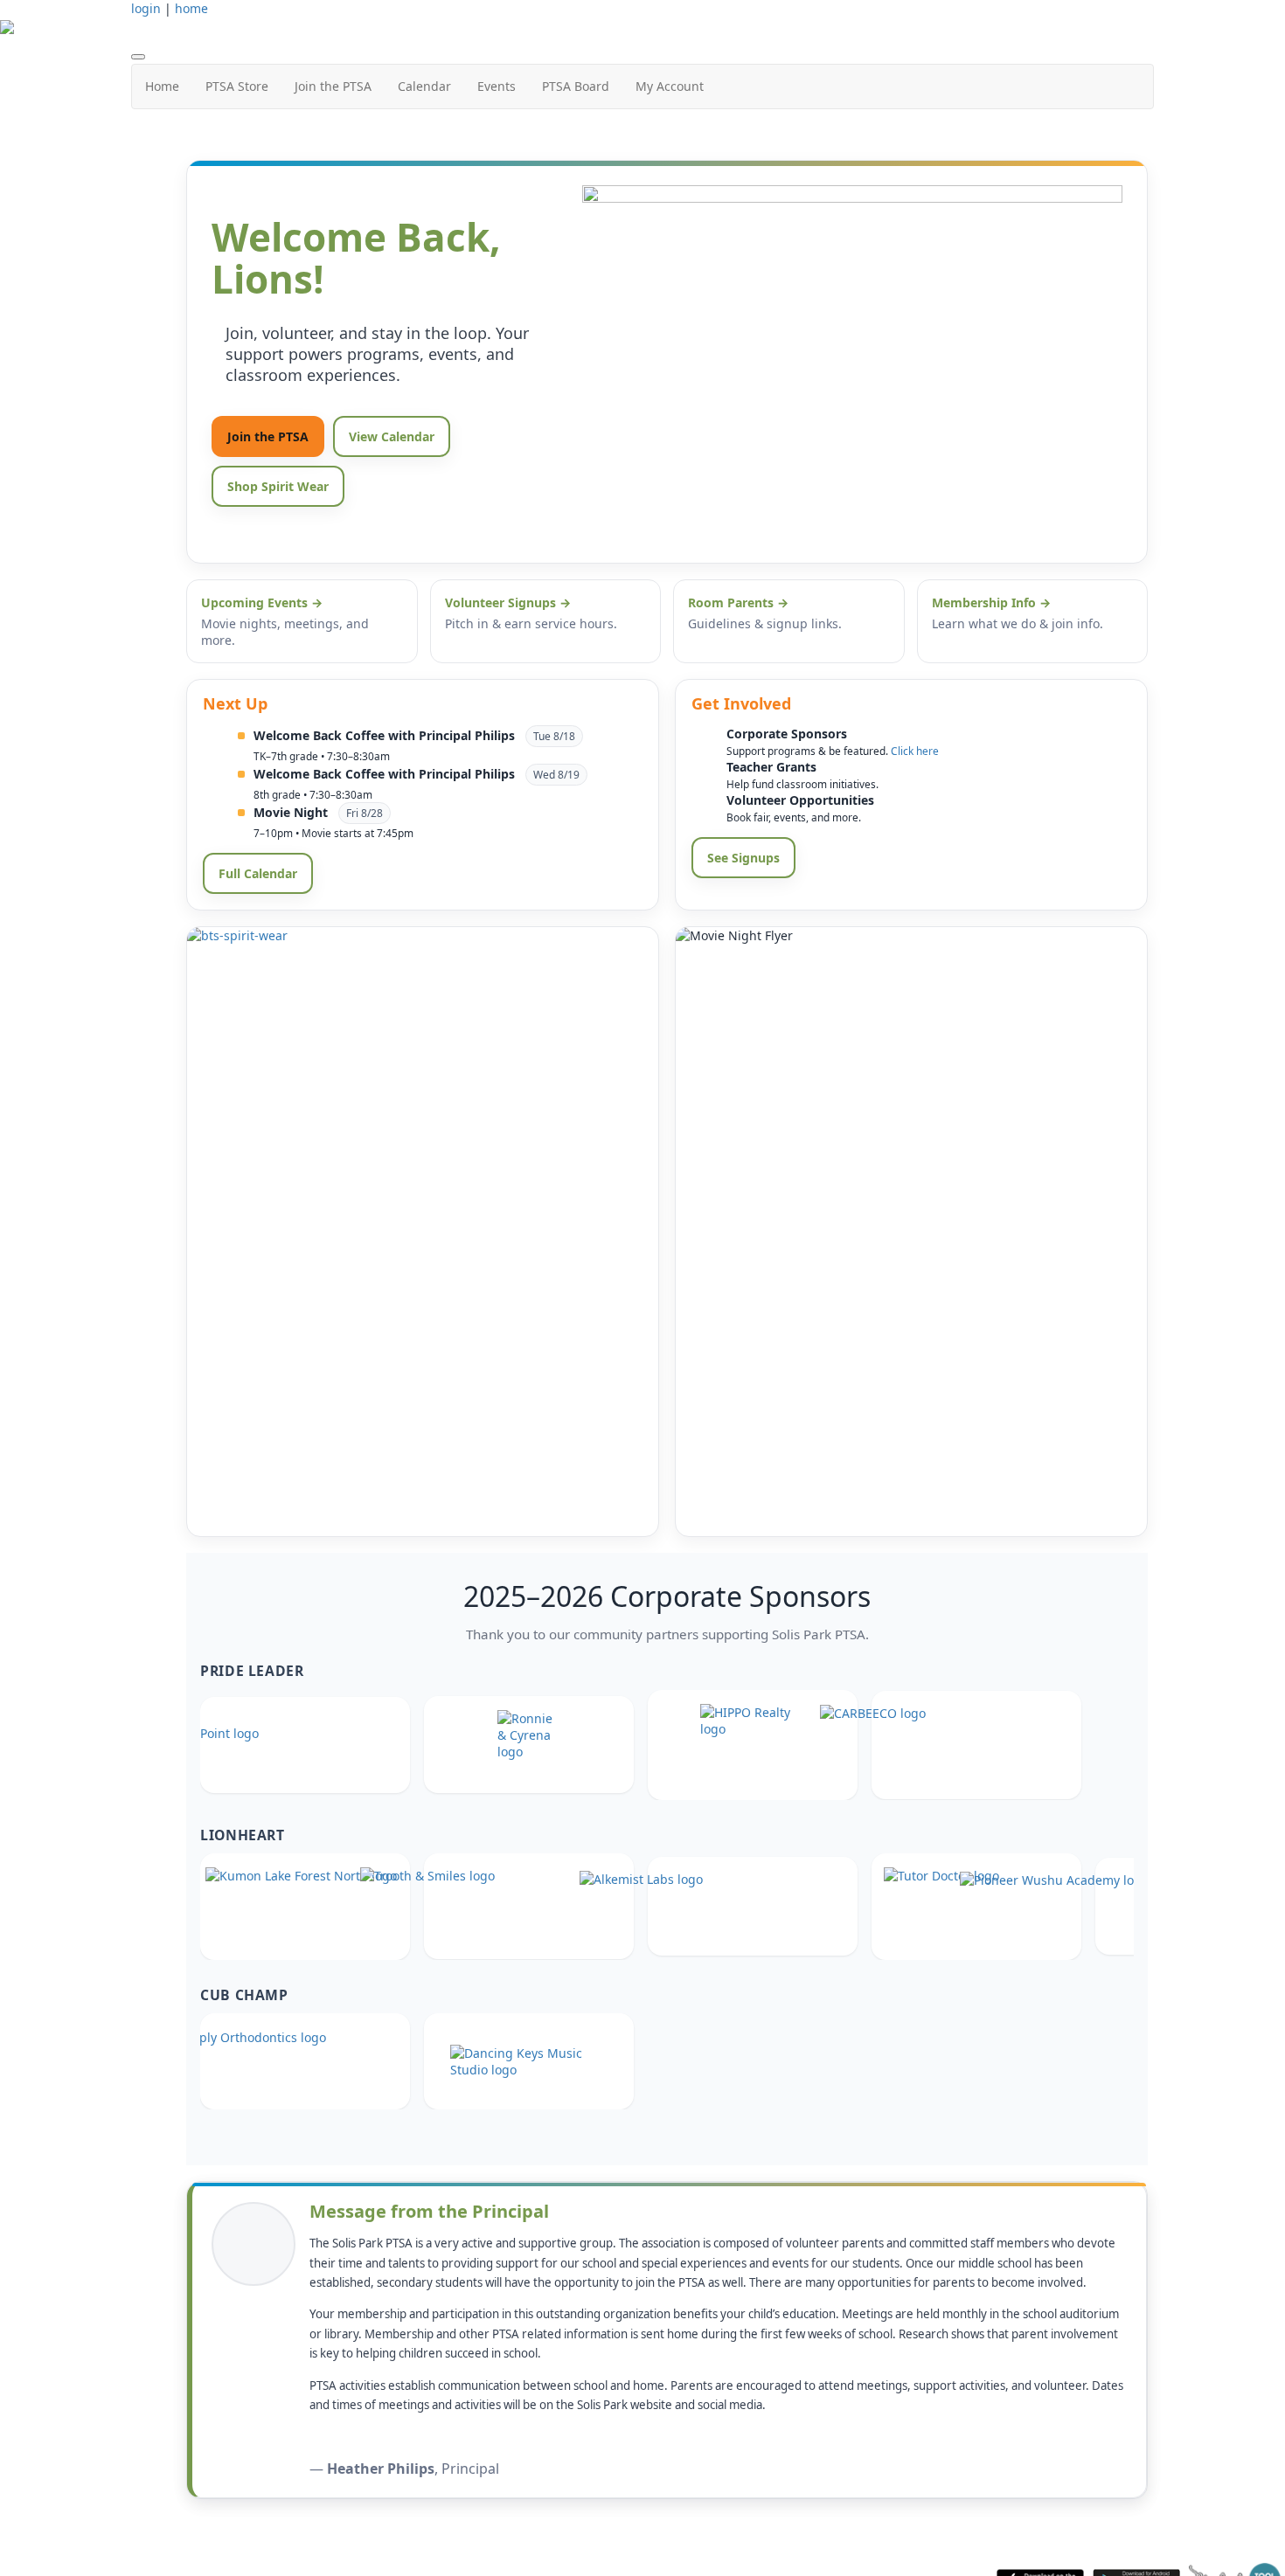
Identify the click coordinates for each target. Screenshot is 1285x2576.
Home (162, 86)
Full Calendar (258, 873)
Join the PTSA (333, 86)
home (191, 8)
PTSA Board (576, 86)
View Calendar (392, 436)
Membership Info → (991, 602)
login (146, 8)
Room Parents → (738, 602)
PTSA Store (237, 86)
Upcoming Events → (262, 602)
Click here (915, 751)
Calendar (424, 86)
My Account (670, 86)
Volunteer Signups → (508, 602)
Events (497, 86)
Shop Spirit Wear (278, 486)
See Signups (743, 858)
